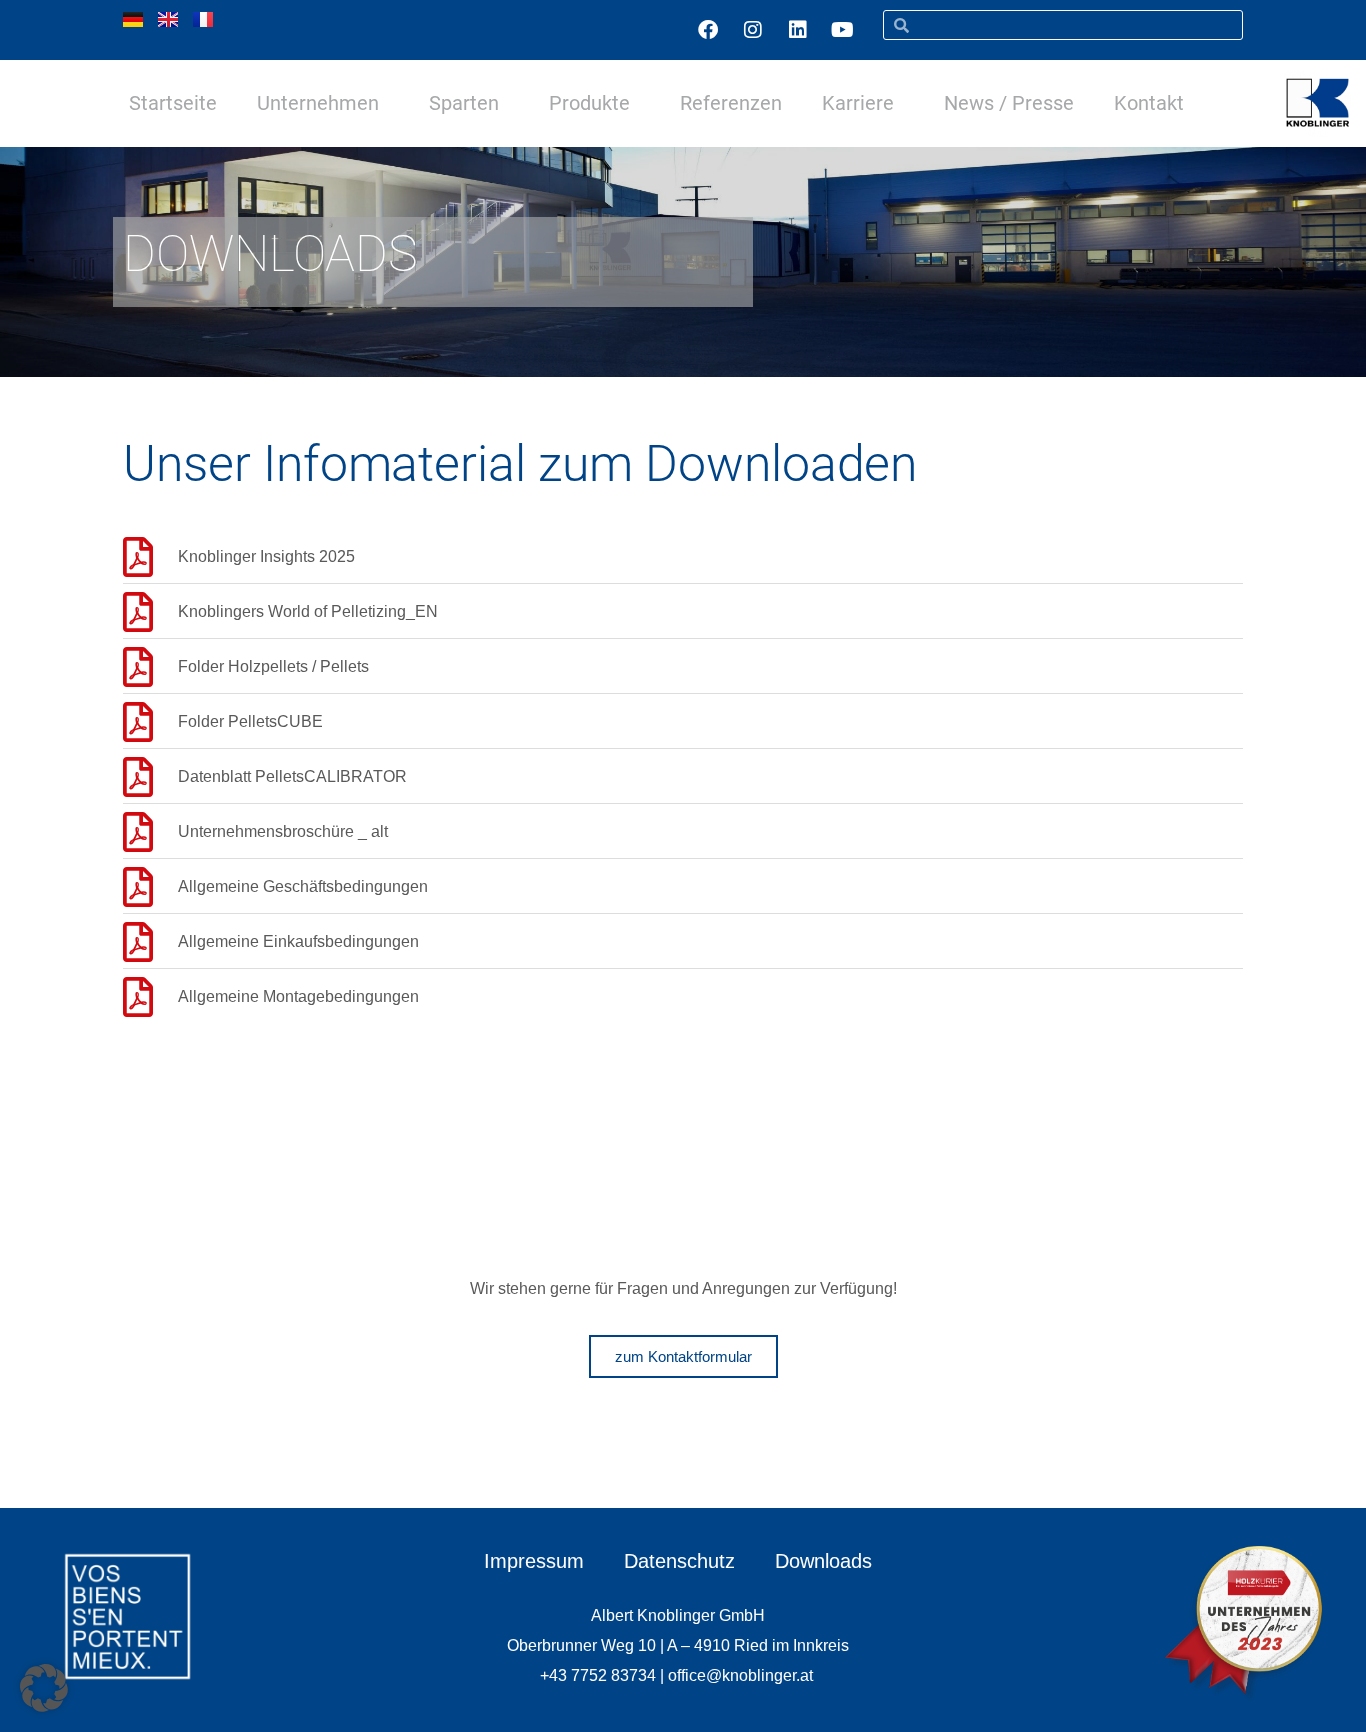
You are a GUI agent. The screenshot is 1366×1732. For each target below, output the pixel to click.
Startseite (173, 103)
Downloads (823, 1561)
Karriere (858, 103)
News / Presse (1009, 103)
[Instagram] (753, 30)
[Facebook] (708, 30)
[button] (44, 1688)
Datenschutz (679, 1561)
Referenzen (731, 103)
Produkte (589, 103)
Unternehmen (318, 103)
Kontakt (1149, 103)
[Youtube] (843, 30)
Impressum (534, 1561)
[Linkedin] (798, 30)
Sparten (464, 103)
